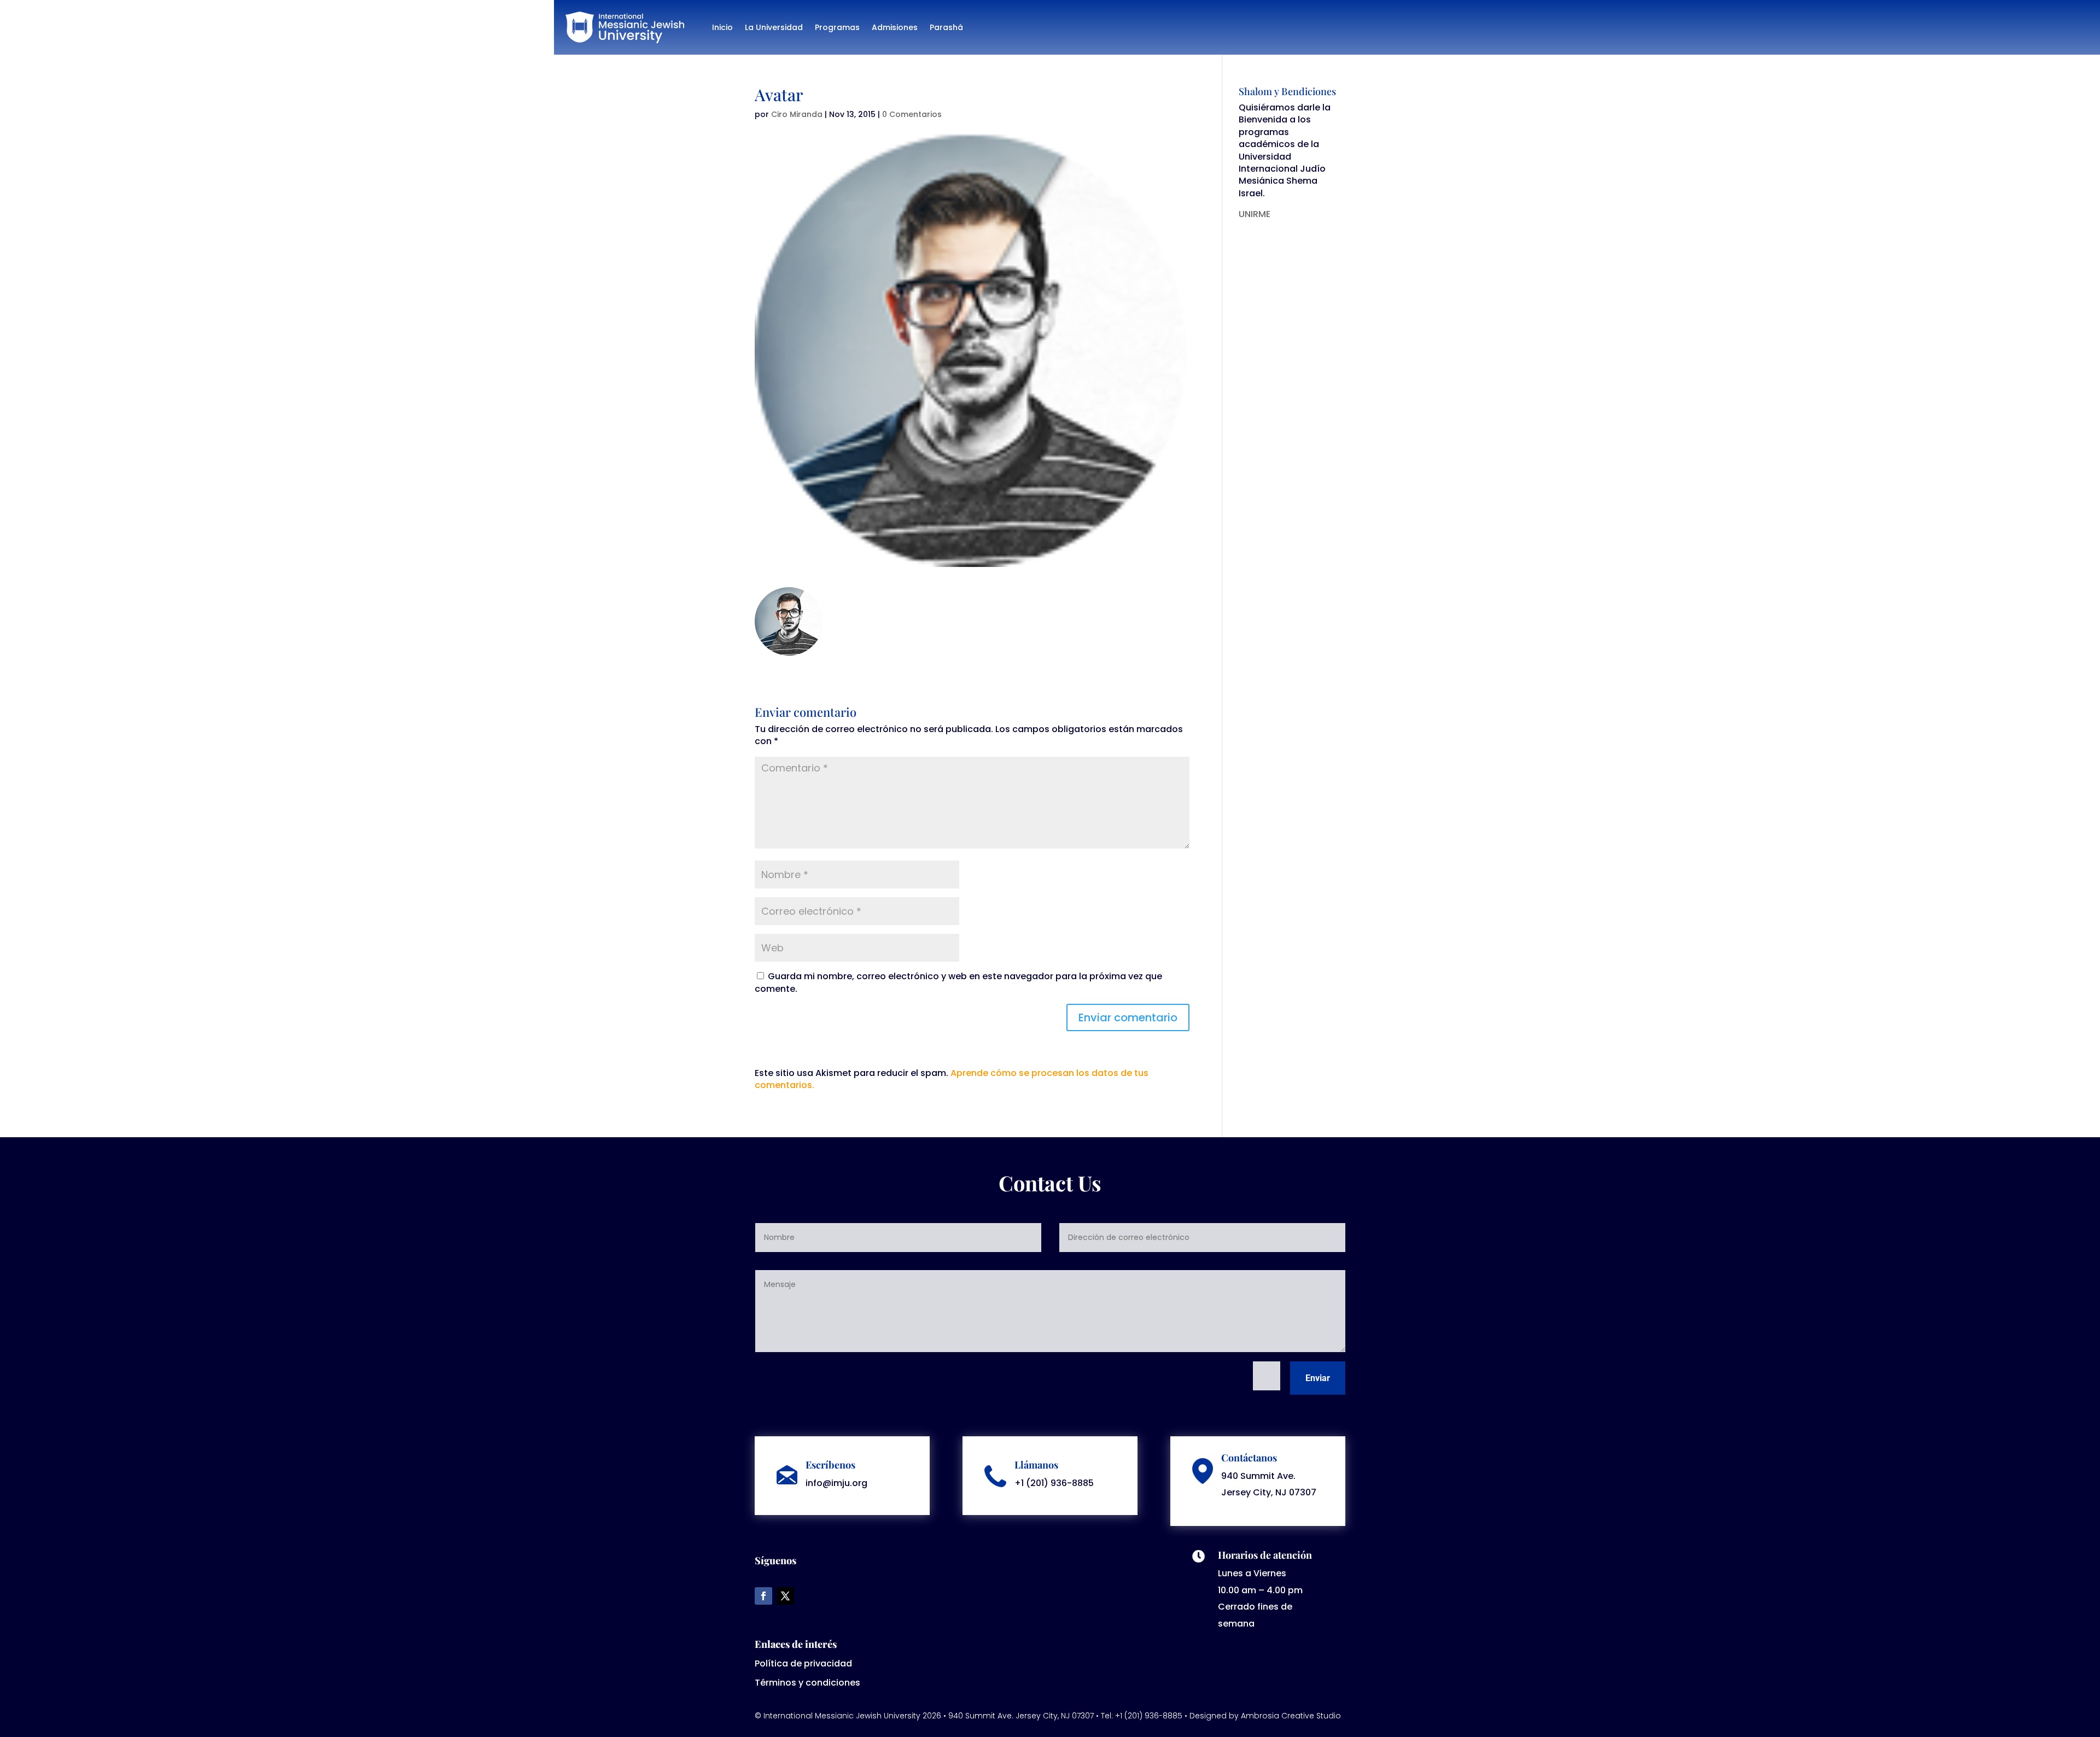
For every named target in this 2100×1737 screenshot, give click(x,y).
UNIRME (1255, 214)
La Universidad (774, 27)
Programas (837, 27)
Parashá (946, 27)
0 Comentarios (912, 114)
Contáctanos (1249, 1458)
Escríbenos (830, 1465)
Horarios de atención (1265, 1555)
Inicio (722, 27)
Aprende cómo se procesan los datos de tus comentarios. (952, 1079)
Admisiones (895, 27)
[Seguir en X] (785, 1596)
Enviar (1318, 1378)
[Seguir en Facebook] (763, 1596)
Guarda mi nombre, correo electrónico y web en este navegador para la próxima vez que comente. (958, 982)
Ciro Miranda (797, 114)
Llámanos (1036, 1465)
